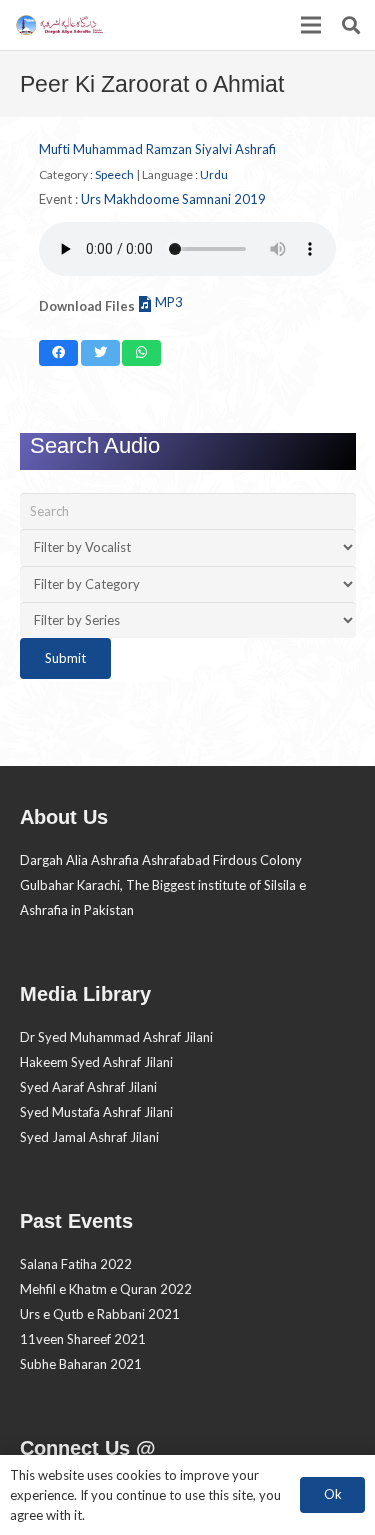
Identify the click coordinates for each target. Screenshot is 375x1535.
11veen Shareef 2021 (83, 1339)
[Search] (351, 25)
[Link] (58, 25)
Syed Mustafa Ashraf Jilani (96, 1112)
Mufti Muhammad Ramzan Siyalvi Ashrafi (157, 149)
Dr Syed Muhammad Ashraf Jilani (116, 1037)
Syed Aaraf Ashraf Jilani (88, 1087)
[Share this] (58, 353)
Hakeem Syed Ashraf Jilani (96, 1062)
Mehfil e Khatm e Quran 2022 (106, 1289)
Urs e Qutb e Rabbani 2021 (100, 1314)
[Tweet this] (100, 353)
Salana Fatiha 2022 (76, 1264)
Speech (114, 174)
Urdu (214, 174)
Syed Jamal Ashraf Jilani (89, 1137)
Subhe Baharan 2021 (81, 1364)
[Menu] (311, 25)
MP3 (169, 302)
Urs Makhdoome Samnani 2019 (173, 199)
